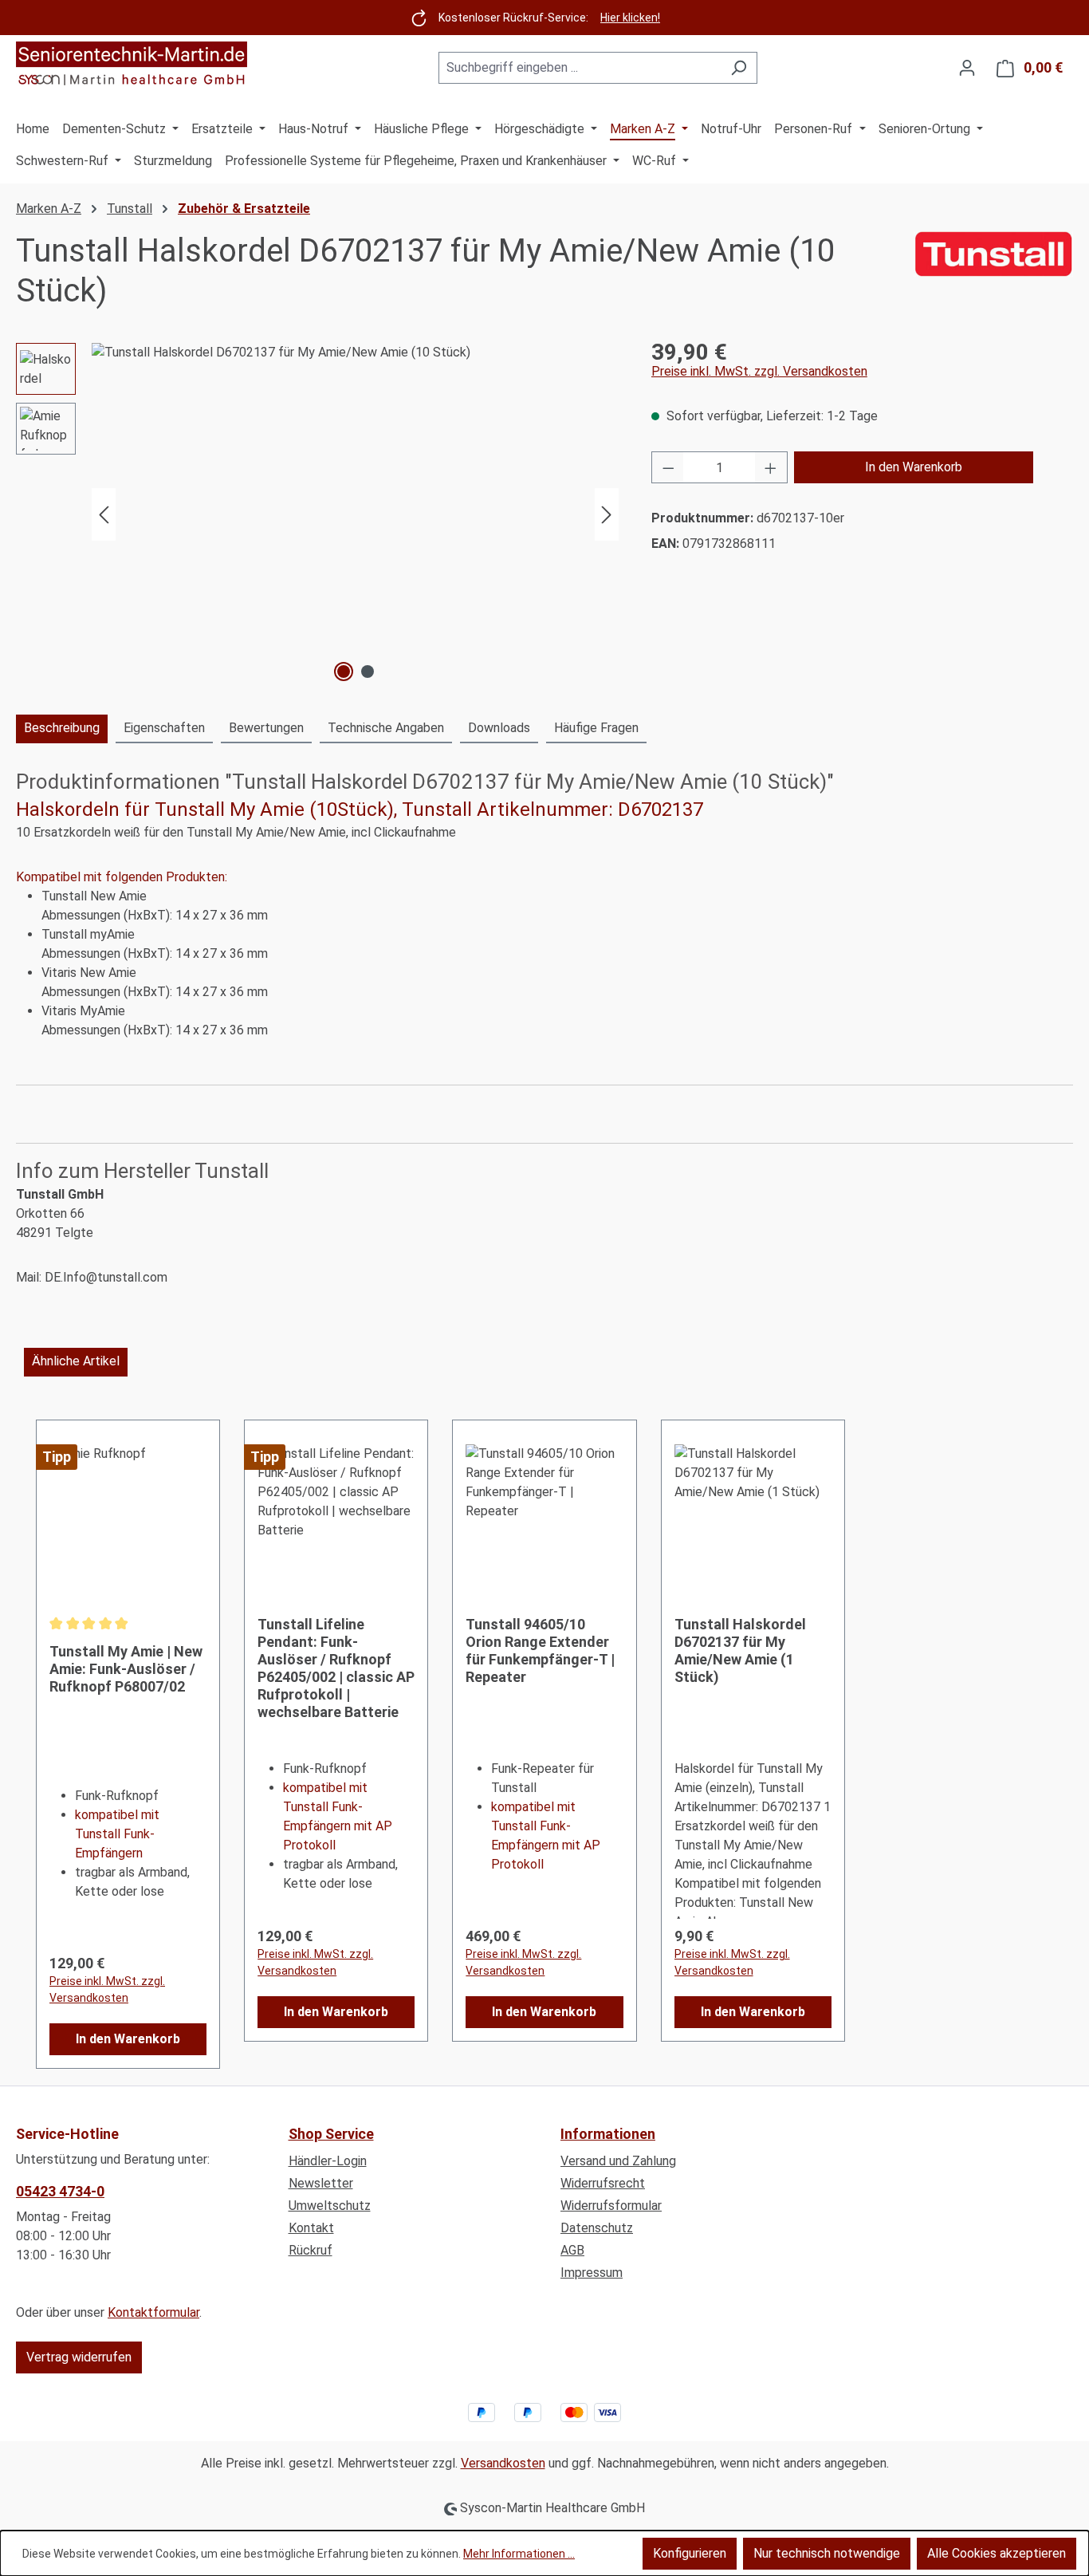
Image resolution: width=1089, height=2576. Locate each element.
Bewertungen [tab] (266, 728)
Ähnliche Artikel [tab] (76, 1361)
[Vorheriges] (104, 515)
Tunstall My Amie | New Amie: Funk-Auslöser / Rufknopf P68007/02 (126, 1669)
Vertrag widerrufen (79, 2357)
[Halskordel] (355, 514)
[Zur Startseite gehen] (132, 65)
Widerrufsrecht (603, 2183)
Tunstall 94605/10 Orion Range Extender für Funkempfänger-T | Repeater (540, 1650)
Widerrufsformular (611, 2206)
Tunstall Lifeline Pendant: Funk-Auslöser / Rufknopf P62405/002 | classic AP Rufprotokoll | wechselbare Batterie (336, 1668)
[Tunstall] (993, 271)
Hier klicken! (630, 18)
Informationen (608, 2134)
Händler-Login (328, 2161)
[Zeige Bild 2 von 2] (368, 672)
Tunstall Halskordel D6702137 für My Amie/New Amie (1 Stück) (740, 1650)
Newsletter (321, 2183)
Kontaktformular (153, 2312)
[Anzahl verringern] (668, 467)
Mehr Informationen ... (519, 2554)
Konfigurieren (690, 2553)
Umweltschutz (330, 2206)
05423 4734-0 (60, 2191)
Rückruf (311, 2250)
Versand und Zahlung (618, 2161)
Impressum (592, 2273)
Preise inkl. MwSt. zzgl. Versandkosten (759, 371)
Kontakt (311, 2228)
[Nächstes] (607, 515)
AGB (572, 2250)
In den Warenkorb (914, 467)
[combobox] (580, 68)
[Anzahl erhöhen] (771, 467)
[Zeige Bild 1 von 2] (344, 672)
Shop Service (331, 2134)
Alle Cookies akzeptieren (997, 2553)
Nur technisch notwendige (827, 2553)
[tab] (62, 729)
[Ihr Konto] (967, 68)
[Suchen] (739, 68)
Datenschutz (597, 2228)
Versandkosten (503, 2463)
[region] (318, 514)
